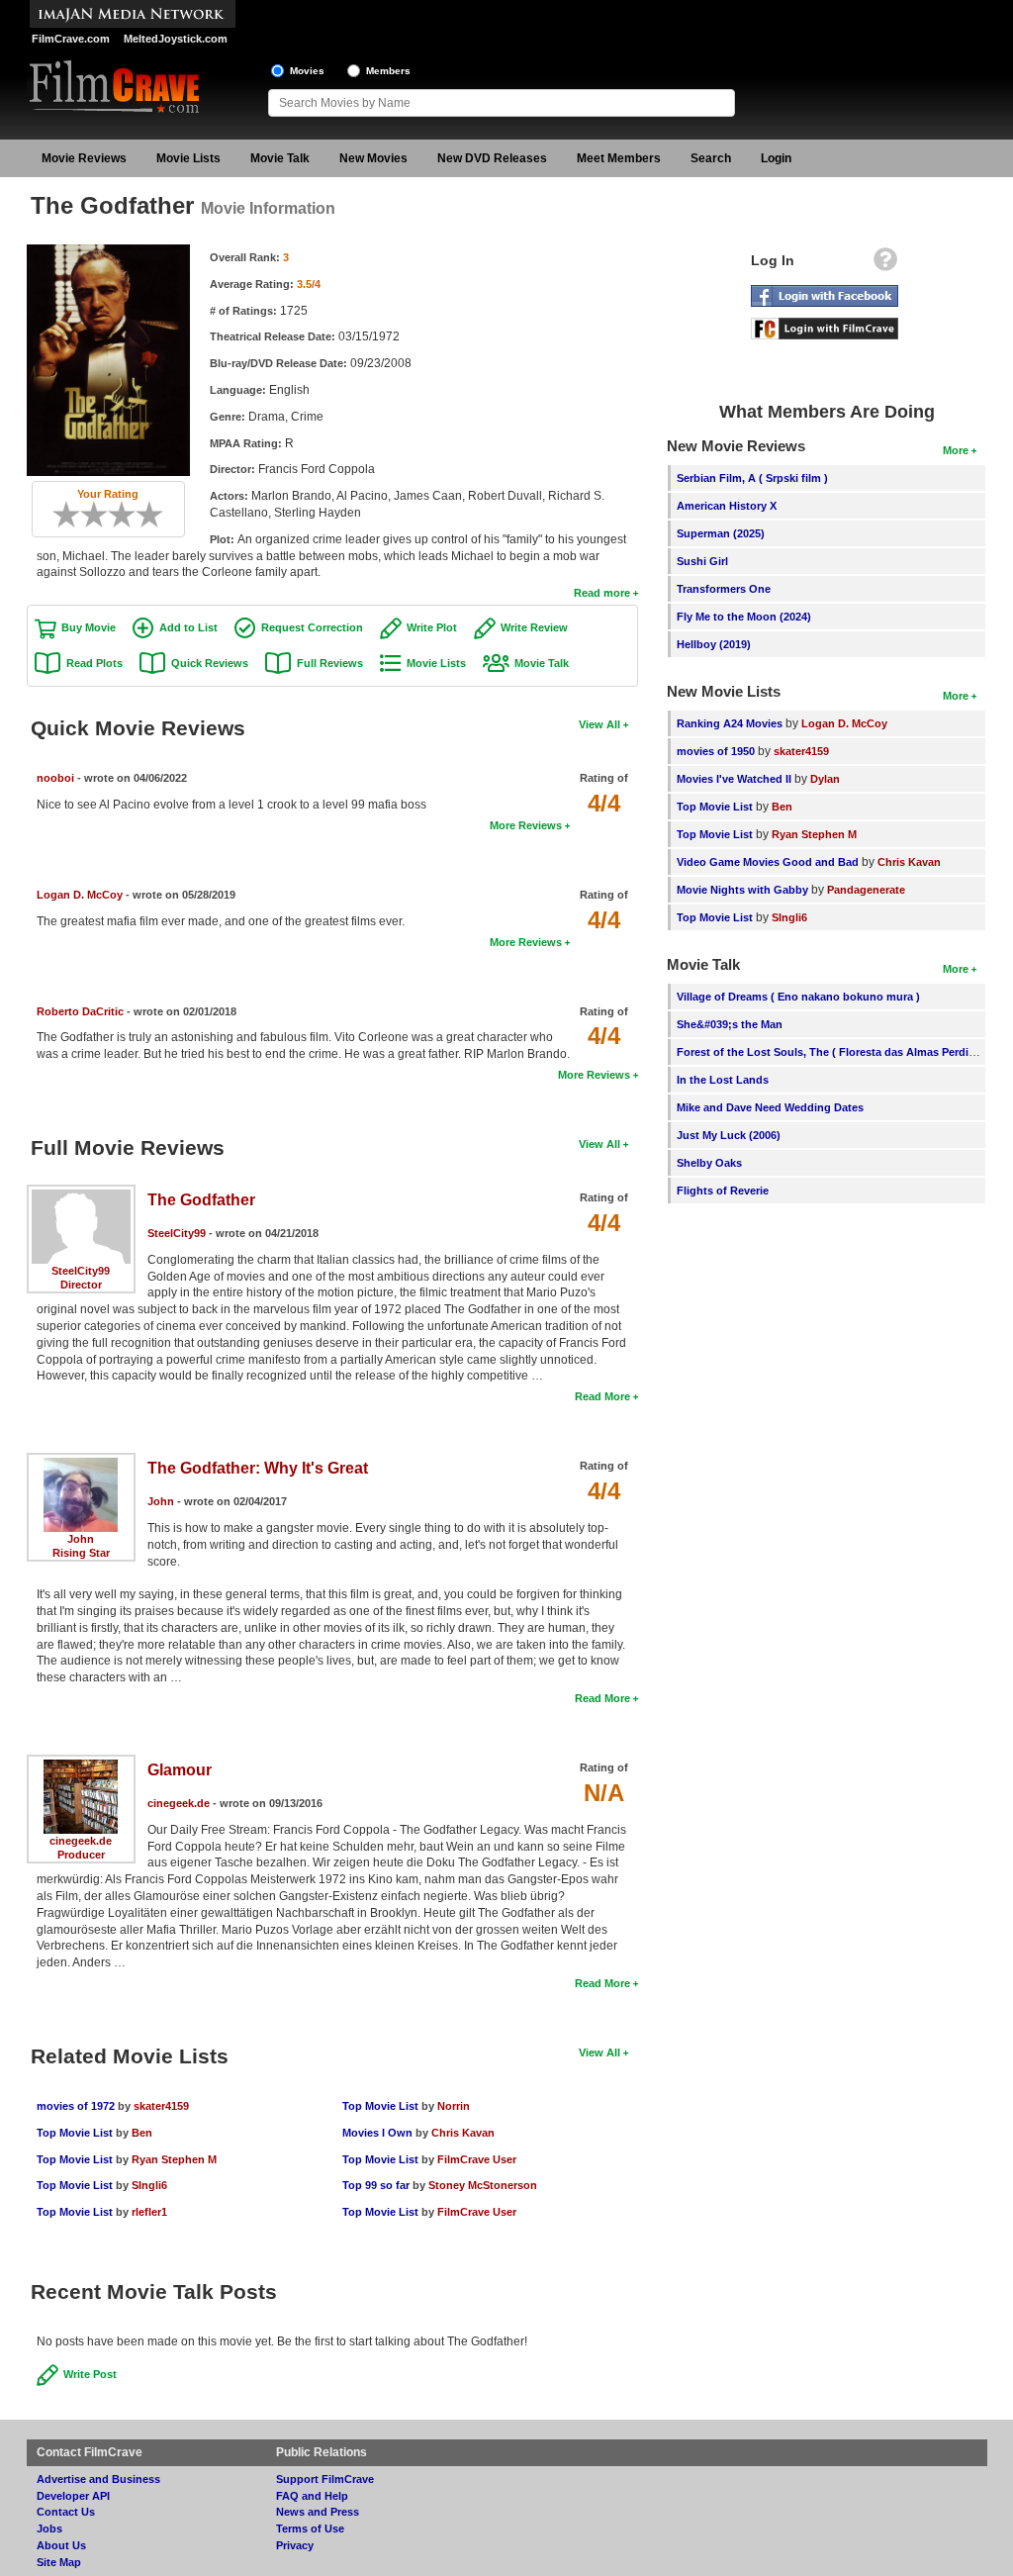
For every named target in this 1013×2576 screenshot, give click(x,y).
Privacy (295, 2545)
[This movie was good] (129, 515)
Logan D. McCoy (80, 895)
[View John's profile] (81, 1465)
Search (711, 158)
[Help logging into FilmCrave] (885, 264)
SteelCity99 (81, 1271)
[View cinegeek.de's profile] (81, 1766)
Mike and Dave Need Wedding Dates (770, 1107)
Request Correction (312, 627)
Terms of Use (310, 2528)
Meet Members (619, 158)
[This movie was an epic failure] (59, 515)
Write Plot (432, 627)
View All (599, 724)
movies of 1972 (76, 2106)
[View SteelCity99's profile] (81, 1196)
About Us (61, 2545)
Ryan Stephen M (174, 2159)
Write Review (534, 627)
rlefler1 (149, 2212)
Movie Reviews (84, 158)
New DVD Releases (492, 158)
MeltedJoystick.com (176, 39)
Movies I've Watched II (734, 779)
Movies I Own (377, 2133)
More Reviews (526, 825)
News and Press (318, 2512)
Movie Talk (280, 158)
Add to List (188, 627)
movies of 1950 (716, 751)
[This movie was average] (101, 515)
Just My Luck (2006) (729, 1135)
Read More (602, 1396)
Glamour (180, 1770)
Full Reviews (330, 663)
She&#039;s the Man (730, 1024)
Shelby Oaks (709, 1163)
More (956, 450)
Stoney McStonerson (483, 2185)
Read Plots (94, 663)
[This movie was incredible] (156, 515)
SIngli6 (149, 2185)
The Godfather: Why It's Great (258, 1468)
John (81, 1539)
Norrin (454, 2106)
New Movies (373, 158)
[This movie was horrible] (73, 515)
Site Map (59, 2562)
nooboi (55, 778)
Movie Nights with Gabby (742, 890)
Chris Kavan (463, 2133)
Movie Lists (188, 158)
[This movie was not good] (87, 515)
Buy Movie (89, 627)
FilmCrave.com (71, 39)
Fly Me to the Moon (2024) (744, 617)
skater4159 (161, 2106)
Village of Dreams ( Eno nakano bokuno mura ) (798, 997)
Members (388, 71)
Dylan (825, 779)
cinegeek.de (81, 1841)
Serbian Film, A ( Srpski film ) (752, 478)
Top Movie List (75, 2133)
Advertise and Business (98, 2479)
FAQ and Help (312, 2496)
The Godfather (201, 1200)
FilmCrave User (477, 2159)
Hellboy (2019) (714, 644)
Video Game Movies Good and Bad (768, 862)
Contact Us (66, 2512)
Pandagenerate (866, 890)
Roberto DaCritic (80, 1011)
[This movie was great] (142, 515)
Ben (142, 2133)
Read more (602, 593)
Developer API (73, 2496)
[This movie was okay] (115, 515)
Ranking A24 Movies (730, 723)
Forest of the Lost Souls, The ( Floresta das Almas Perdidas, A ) (842, 1052)
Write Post (90, 2374)
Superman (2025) (721, 533)
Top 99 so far (376, 2185)
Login (776, 158)
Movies (307, 71)
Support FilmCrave (325, 2479)
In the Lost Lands (723, 1080)
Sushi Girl (702, 561)
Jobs (49, 2528)
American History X (727, 506)
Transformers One (724, 589)
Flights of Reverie (723, 1191)
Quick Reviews (210, 663)
